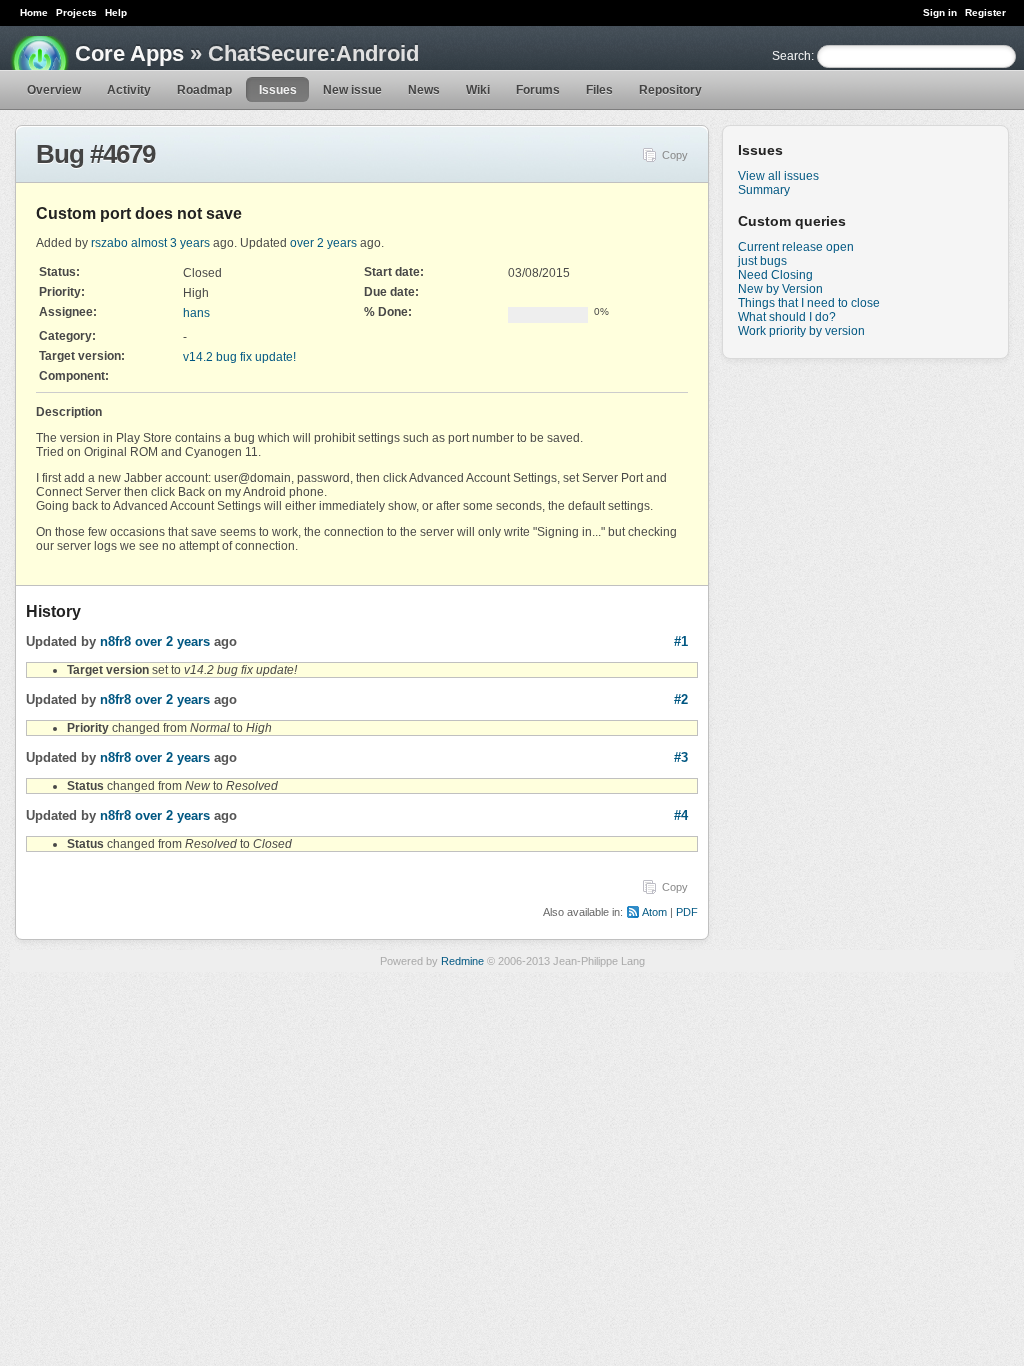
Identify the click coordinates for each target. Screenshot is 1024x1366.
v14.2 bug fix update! (239, 357)
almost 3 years (170, 243)
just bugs (762, 261)
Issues (278, 90)
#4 (681, 815)
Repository (670, 90)
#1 (681, 641)
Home (34, 12)
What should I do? (787, 317)
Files (599, 90)
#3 (681, 757)
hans (196, 313)
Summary (764, 190)
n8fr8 (115, 641)
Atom (654, 912)
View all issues (778, 176)
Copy (675, 155)
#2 (681, 699)
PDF (687, 912)
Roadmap (204, 90)
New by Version (780, 289)
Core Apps (129, 53)
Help (116, 12)
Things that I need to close (809, 303)
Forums (538, 90)
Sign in (940, 12)
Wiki (478, 90)
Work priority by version (801, 331)
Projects (76, 12)
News (424, 90)
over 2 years (323, 243)
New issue (352, 90)
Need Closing (775, 275)
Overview (54, 90)
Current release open (796, 247)
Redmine (462, 961)
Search (791, 56)
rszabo (109, 243)
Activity (129, 90)
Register (985, 12)
